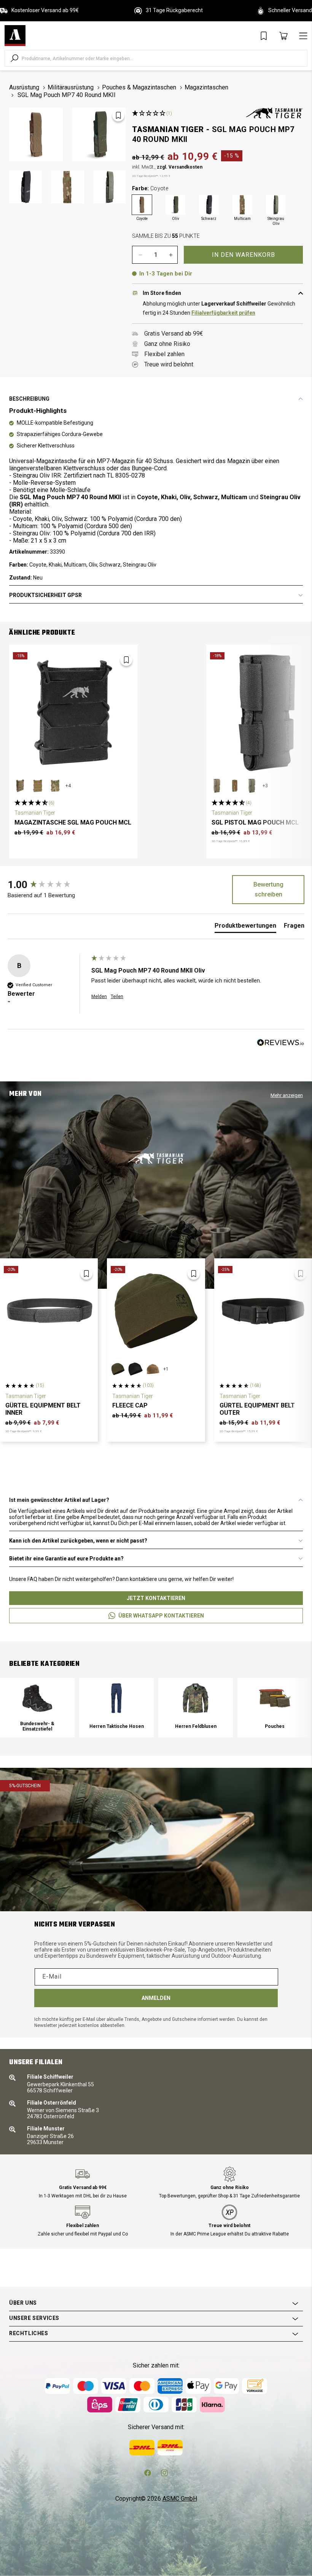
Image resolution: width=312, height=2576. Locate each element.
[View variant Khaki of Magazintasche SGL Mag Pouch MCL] (38, 786)
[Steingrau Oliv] (276, 205)
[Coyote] (142, 205)
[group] (48, 885)
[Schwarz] (209, 205)
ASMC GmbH (180, 2499)
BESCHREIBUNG (29, 399)
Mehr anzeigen (287, 1095)
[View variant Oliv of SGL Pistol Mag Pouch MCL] (252, 786)
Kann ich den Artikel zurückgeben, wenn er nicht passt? (78, 1541)
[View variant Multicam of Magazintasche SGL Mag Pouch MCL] (55, 786)
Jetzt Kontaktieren (156, 1598)
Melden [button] (99, 997)
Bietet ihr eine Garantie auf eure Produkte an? (66, 1559)
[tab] (245, 927)
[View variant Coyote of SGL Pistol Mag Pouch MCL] (217, 786)
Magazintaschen (206, 87)
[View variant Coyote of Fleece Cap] (153, 1369)
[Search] (14, 58)
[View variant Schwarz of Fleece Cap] (135, 1369)
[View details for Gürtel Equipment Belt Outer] (263, 1311)
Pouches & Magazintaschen (139, 87)
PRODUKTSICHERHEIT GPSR (45, 595)
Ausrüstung (24, 87)
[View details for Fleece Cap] (156, 1311)
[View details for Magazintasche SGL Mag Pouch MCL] (73, 713)
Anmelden (156, 1998)
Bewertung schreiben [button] (268, 889)
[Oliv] (175, 205)
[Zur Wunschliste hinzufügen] (118, 115)
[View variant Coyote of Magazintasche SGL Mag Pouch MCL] (20, 786)
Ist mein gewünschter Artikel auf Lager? (59, 1500)
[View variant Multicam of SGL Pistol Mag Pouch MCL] (235, 786)
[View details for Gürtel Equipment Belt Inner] (49, 1311)
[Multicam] (242, 205)
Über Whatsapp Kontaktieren (161, 1616)
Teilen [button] (117, 997)
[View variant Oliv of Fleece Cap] (118, 1369)
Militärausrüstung (71, 87)
